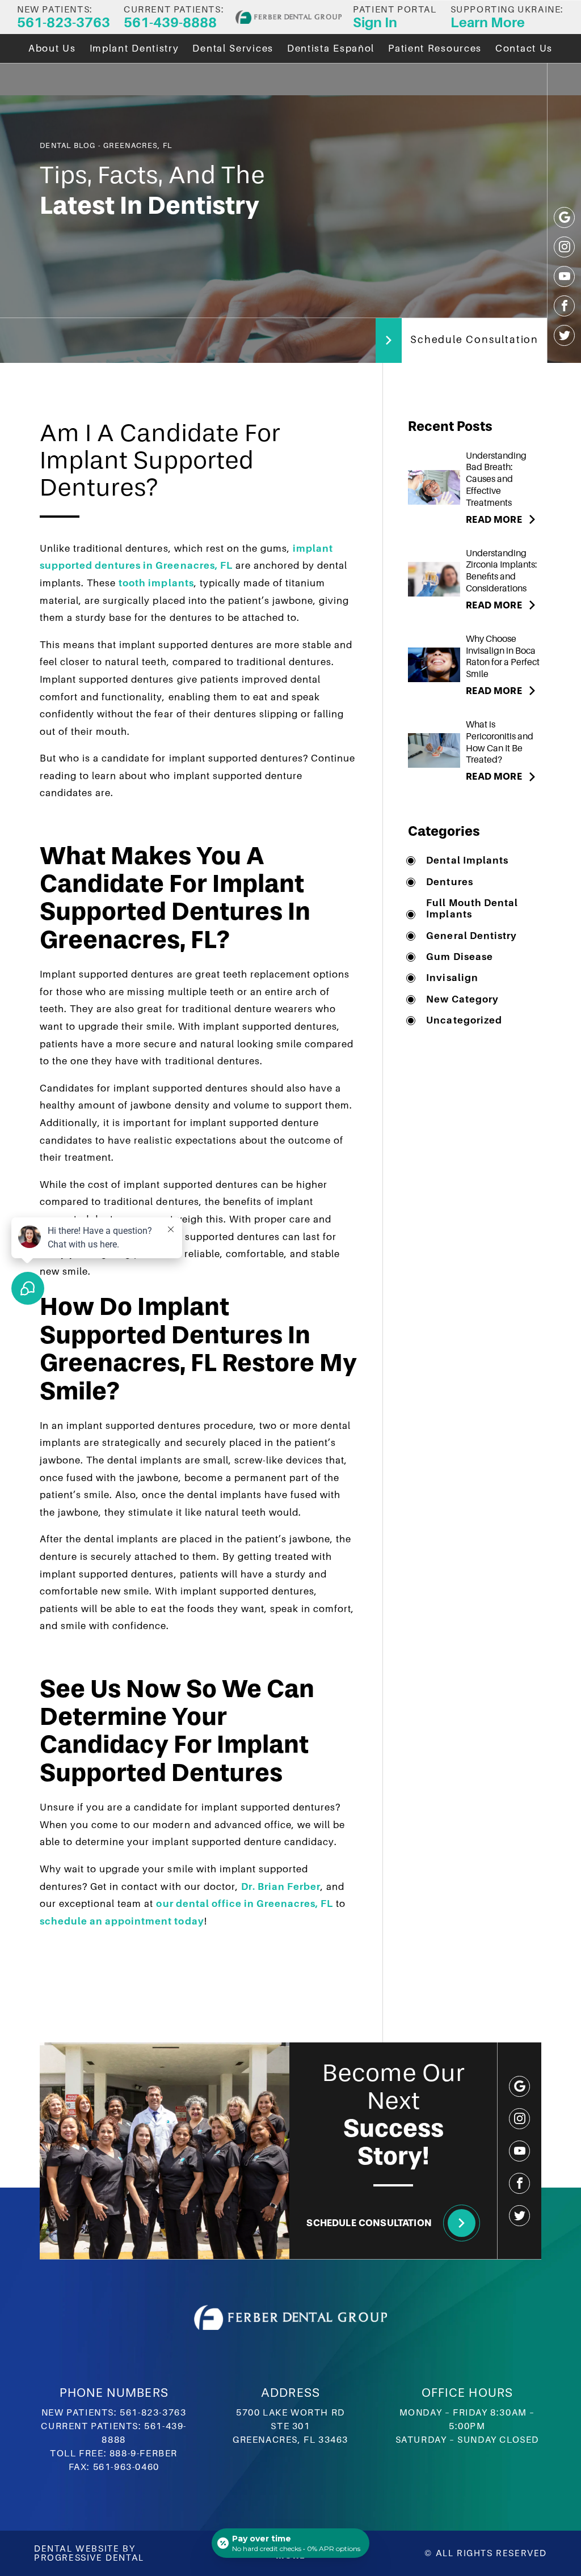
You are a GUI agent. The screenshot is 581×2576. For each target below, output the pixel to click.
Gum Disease (459, 957)
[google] (564, 217)
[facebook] (564, 306)
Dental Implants (467, 860)
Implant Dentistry (134, 48)
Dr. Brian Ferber (281, 1887)
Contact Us (524, 48)
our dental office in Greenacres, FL (245, 1904)
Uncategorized (464, 1020)
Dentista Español (331, 48)
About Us (52, 48)
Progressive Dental (89, 2558)
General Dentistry (471, 936)
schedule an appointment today (122, 1921)
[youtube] (564, 276)
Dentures (449, 882)
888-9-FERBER (144, 2454)
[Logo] (289, 17)
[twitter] (564, 335)
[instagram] (564, 247)
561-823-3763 (153, 2413)
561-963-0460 (126, 2467)
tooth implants (156, 583)
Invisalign (452, 978)
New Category (462, 999)
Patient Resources (435, 48)
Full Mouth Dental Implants (472, 909)
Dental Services (233, 48)
